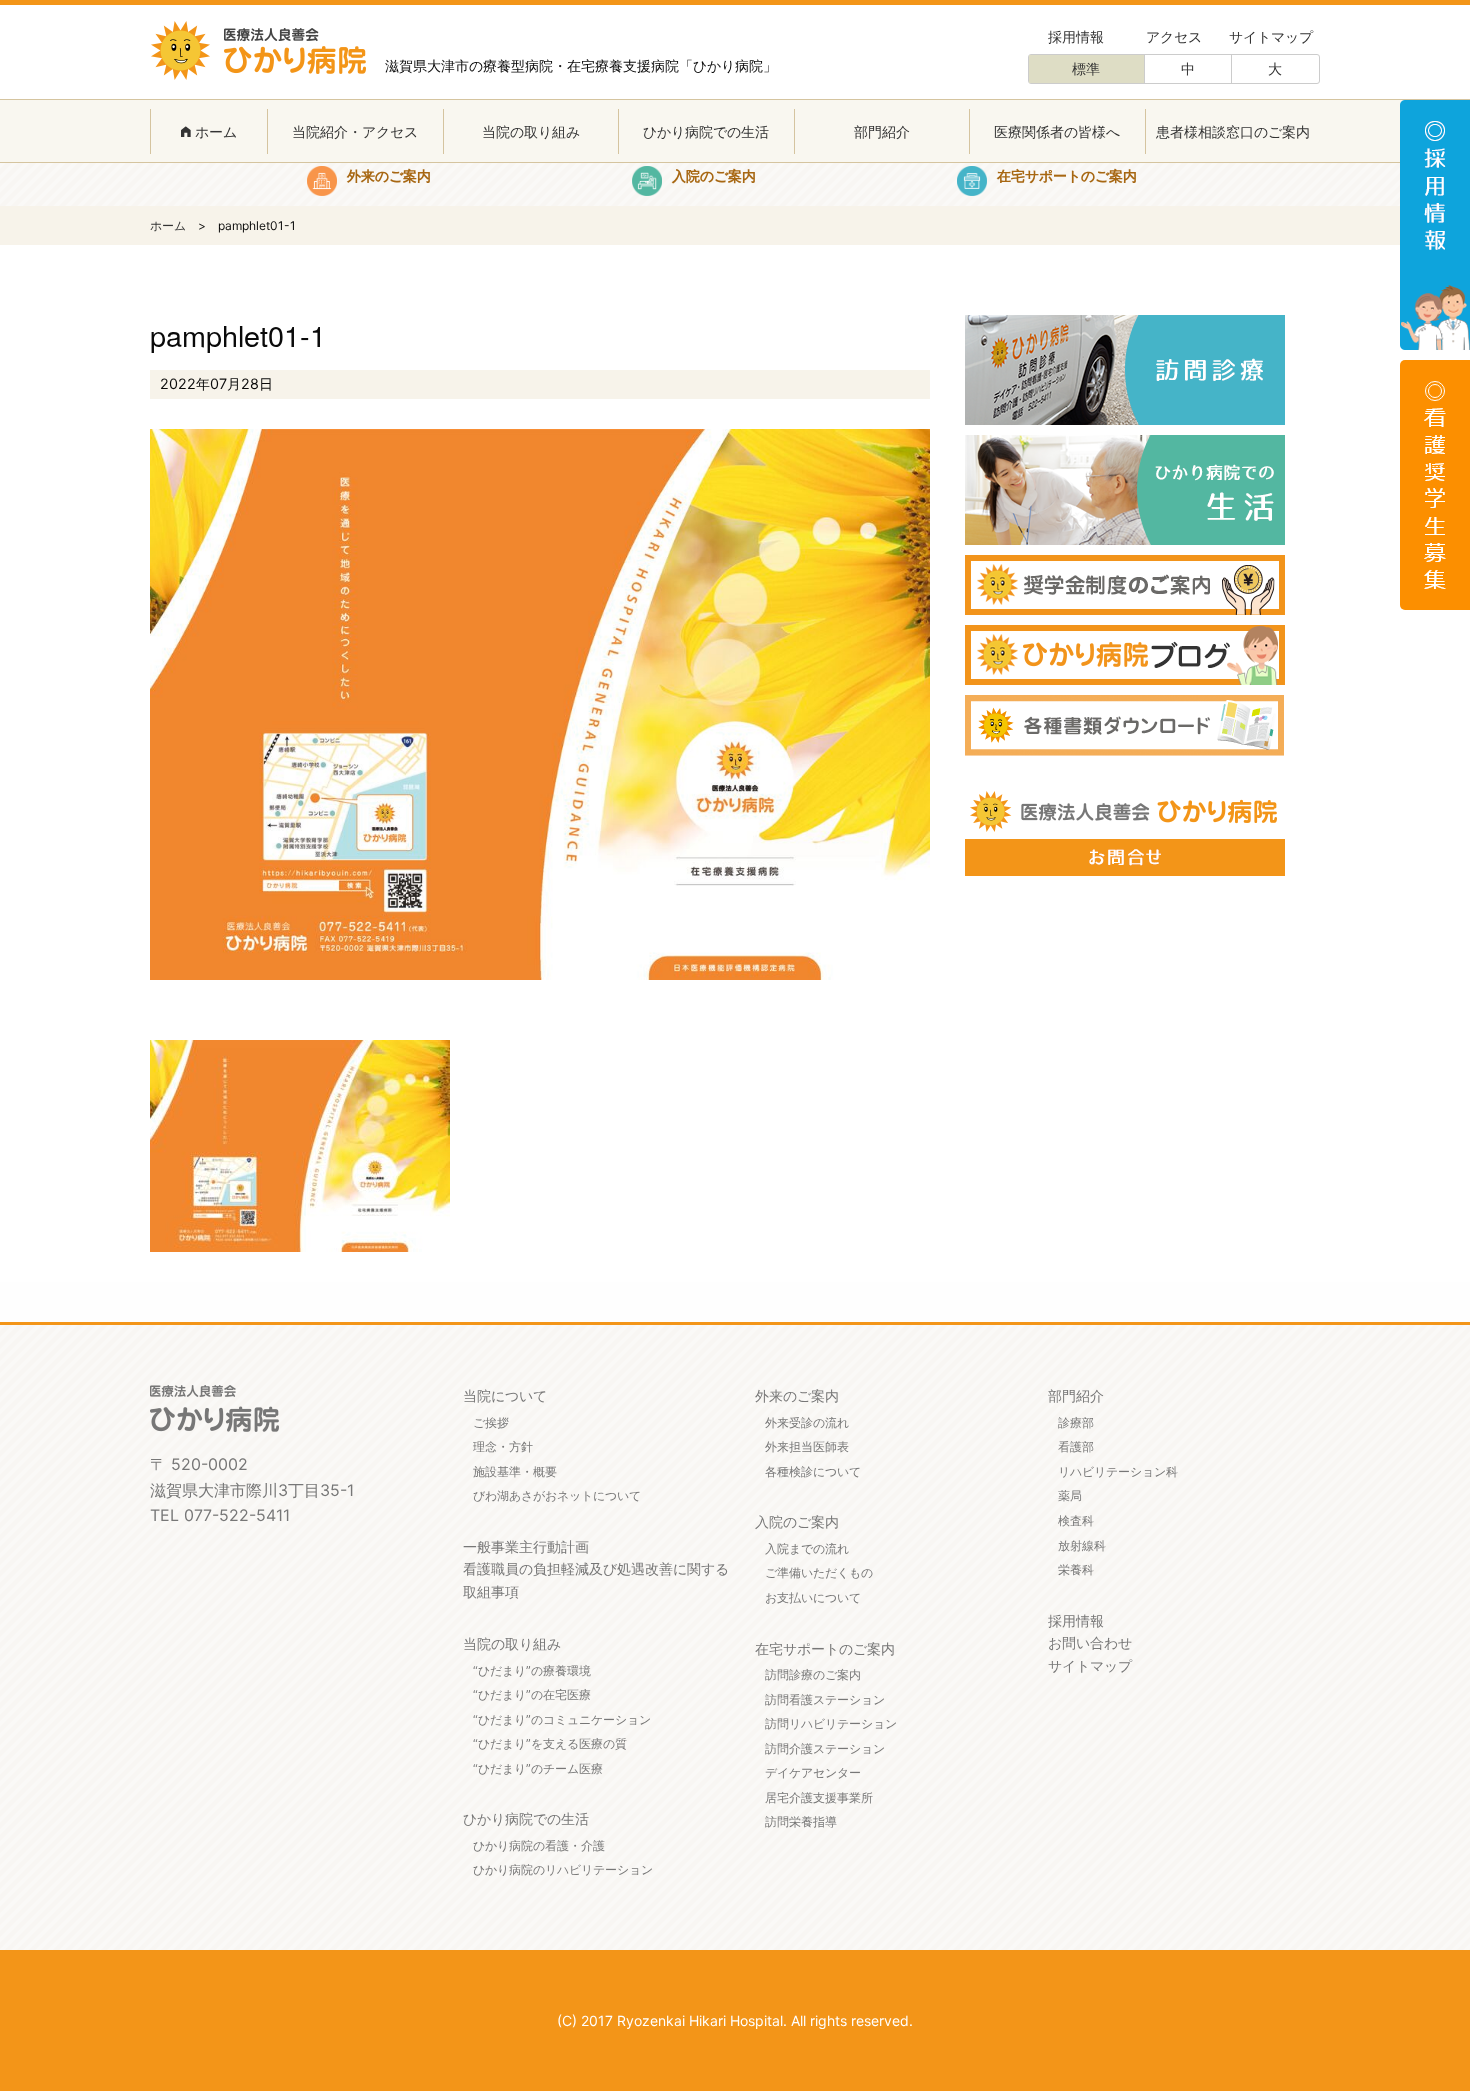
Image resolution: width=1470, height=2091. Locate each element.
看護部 (1076, 1446)
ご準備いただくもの (819, 1572)
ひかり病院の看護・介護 (539, 1845)
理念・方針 (503, 1446)
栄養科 (1076, 1569)
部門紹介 (882, 131)
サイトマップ (1271, 36)
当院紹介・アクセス (355, 131)
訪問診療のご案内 (813, 1674)
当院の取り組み (531, 131)
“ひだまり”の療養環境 (532, 1670)
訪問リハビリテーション (831, 1723)
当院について (505, 1395)
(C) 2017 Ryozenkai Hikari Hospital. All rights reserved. (735, 2020)
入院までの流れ (807, 1548)
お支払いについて (813, 1597)
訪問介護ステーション (825, 1748)
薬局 (1070, 1495)
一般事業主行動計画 (526, 1546)
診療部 (1076, 1422)
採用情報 (1076, 36)
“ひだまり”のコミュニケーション (562, 1719)
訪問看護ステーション (825, 1699)
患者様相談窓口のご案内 (1233, 131)
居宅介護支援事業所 (819, 1797)
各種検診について (813, 1471)
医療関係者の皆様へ (1057, 131)
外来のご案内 (797, 1395)
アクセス (1174, 36)
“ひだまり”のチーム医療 (538, 1768)
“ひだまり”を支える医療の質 (550, 1743)
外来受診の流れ (807, 1422)
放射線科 (1082, 1545)
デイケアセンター (813, 1772)
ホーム (214, 131)
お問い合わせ (1090, 1642)
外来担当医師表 (807, 1446)
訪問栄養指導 (801, 1821)
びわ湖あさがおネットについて (557, 1495)
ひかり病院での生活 (706, 131)
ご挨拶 (491, 1422)
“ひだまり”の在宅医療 (532, 1694)
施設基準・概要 (515, 1471)
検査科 (1076, 1520)
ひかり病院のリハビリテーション (563, 1869)
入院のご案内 (797, 1521)
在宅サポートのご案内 (825, 1648)
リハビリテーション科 (1118, 1471)
